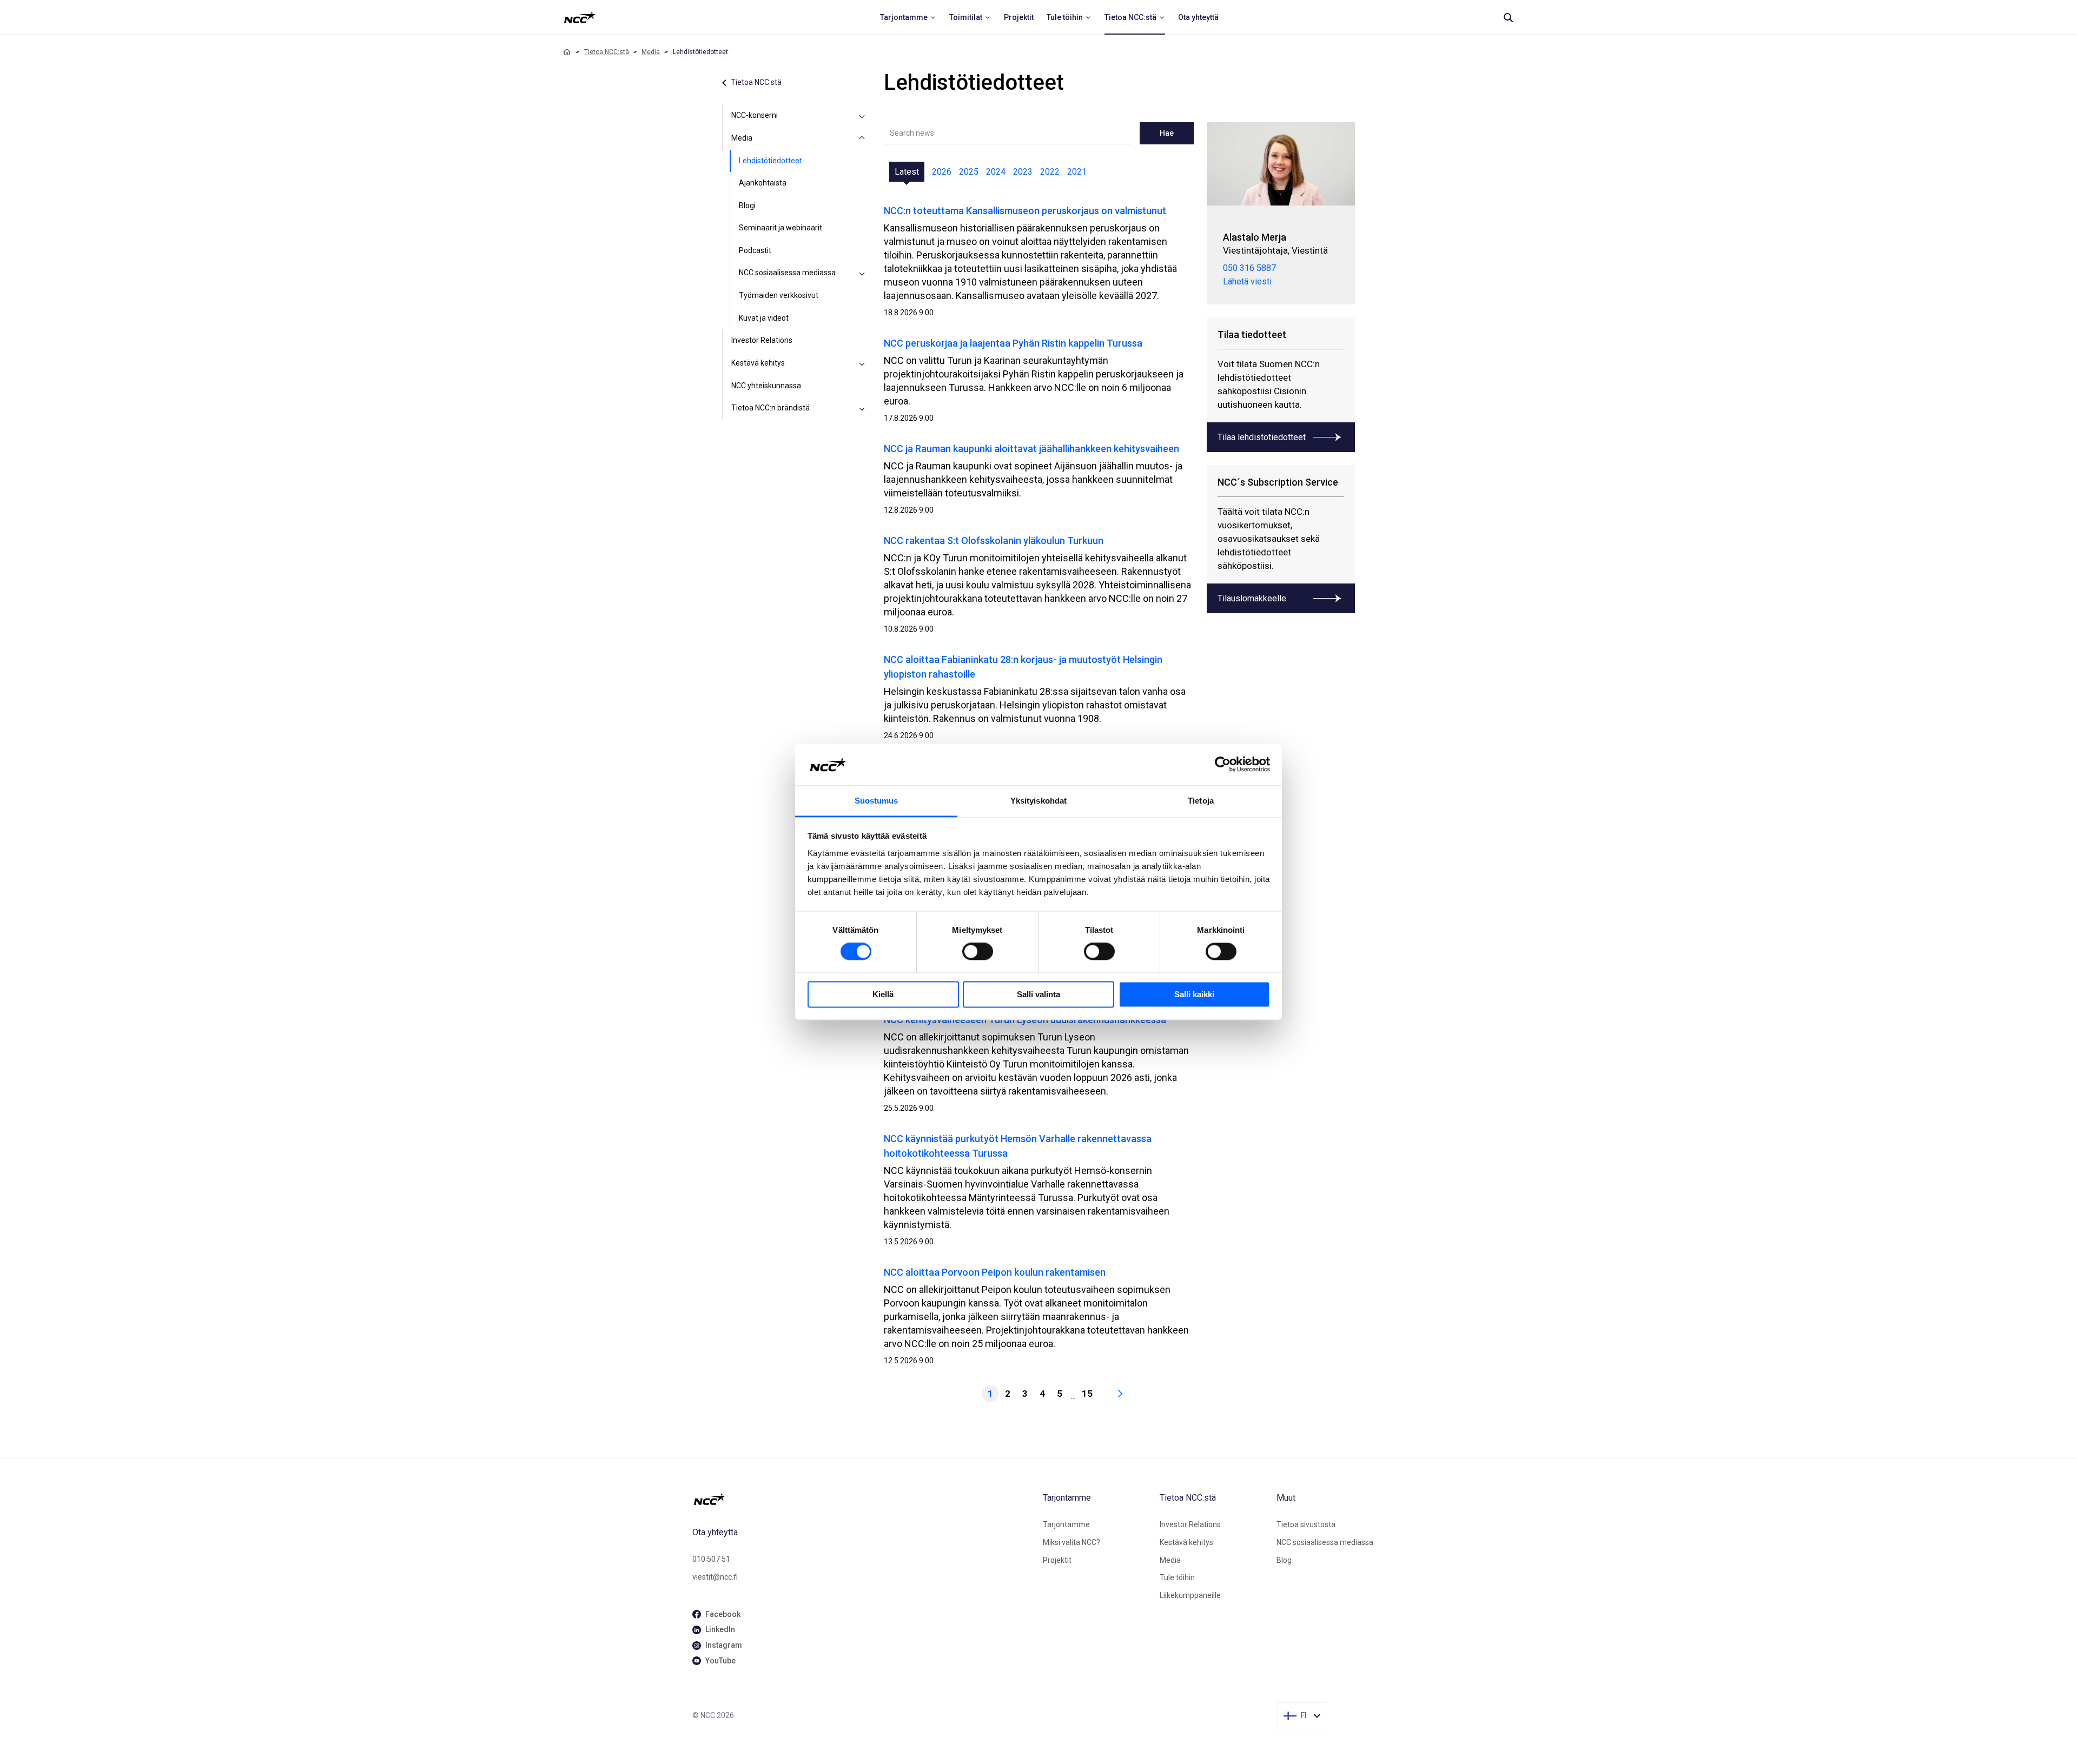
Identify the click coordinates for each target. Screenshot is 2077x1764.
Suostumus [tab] (877, 801)
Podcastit (755, 250)
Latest (907, 172)
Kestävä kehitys (758, 363)
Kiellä (883, 994)
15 (1087, 1394)
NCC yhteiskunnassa (766, 386)
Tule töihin (1177, 1577)
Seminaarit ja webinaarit (780, 228)
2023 (1023, 172)
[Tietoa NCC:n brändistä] (862, 408)
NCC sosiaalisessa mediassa (787, 273)
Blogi (747, 205)
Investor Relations (762, 340)
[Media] (862, 138)
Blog (1284, 1560)
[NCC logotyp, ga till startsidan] (580, 17)
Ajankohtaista (763, 183)
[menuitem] (908, 17)
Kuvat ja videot (764, 318)
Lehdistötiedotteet (770, 161)
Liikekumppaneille (1190, 1595)
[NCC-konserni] (862, 116)
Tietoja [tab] (1201, 801)
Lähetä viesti (1247, 281)
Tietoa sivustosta (1306, 1524)
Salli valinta (1038, 994)
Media (651, 52)
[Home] (567, 52)
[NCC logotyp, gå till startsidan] (863, 1499)
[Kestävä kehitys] (862, 363)
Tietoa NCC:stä (607, 52)
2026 (942, 172)
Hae (1167, 133)
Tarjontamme (1066, 1524)
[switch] (978, 952)
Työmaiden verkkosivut (779, 295)
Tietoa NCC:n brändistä (770, 408)
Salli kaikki (1194, 994)
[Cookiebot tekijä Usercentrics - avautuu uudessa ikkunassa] (1223, 765)
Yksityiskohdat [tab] (1038, 801)
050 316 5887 (1249, 268)
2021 (1077, 172)
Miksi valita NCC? (1071, 1542)
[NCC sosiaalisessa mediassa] (862, 273)
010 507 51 (711, 1559)
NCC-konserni (755, 115)
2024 (996, 172)
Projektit (1057, 1560)
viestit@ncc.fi (715, 1577)
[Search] (1508, 17)
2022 (1050, 172)
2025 (969, 172)
